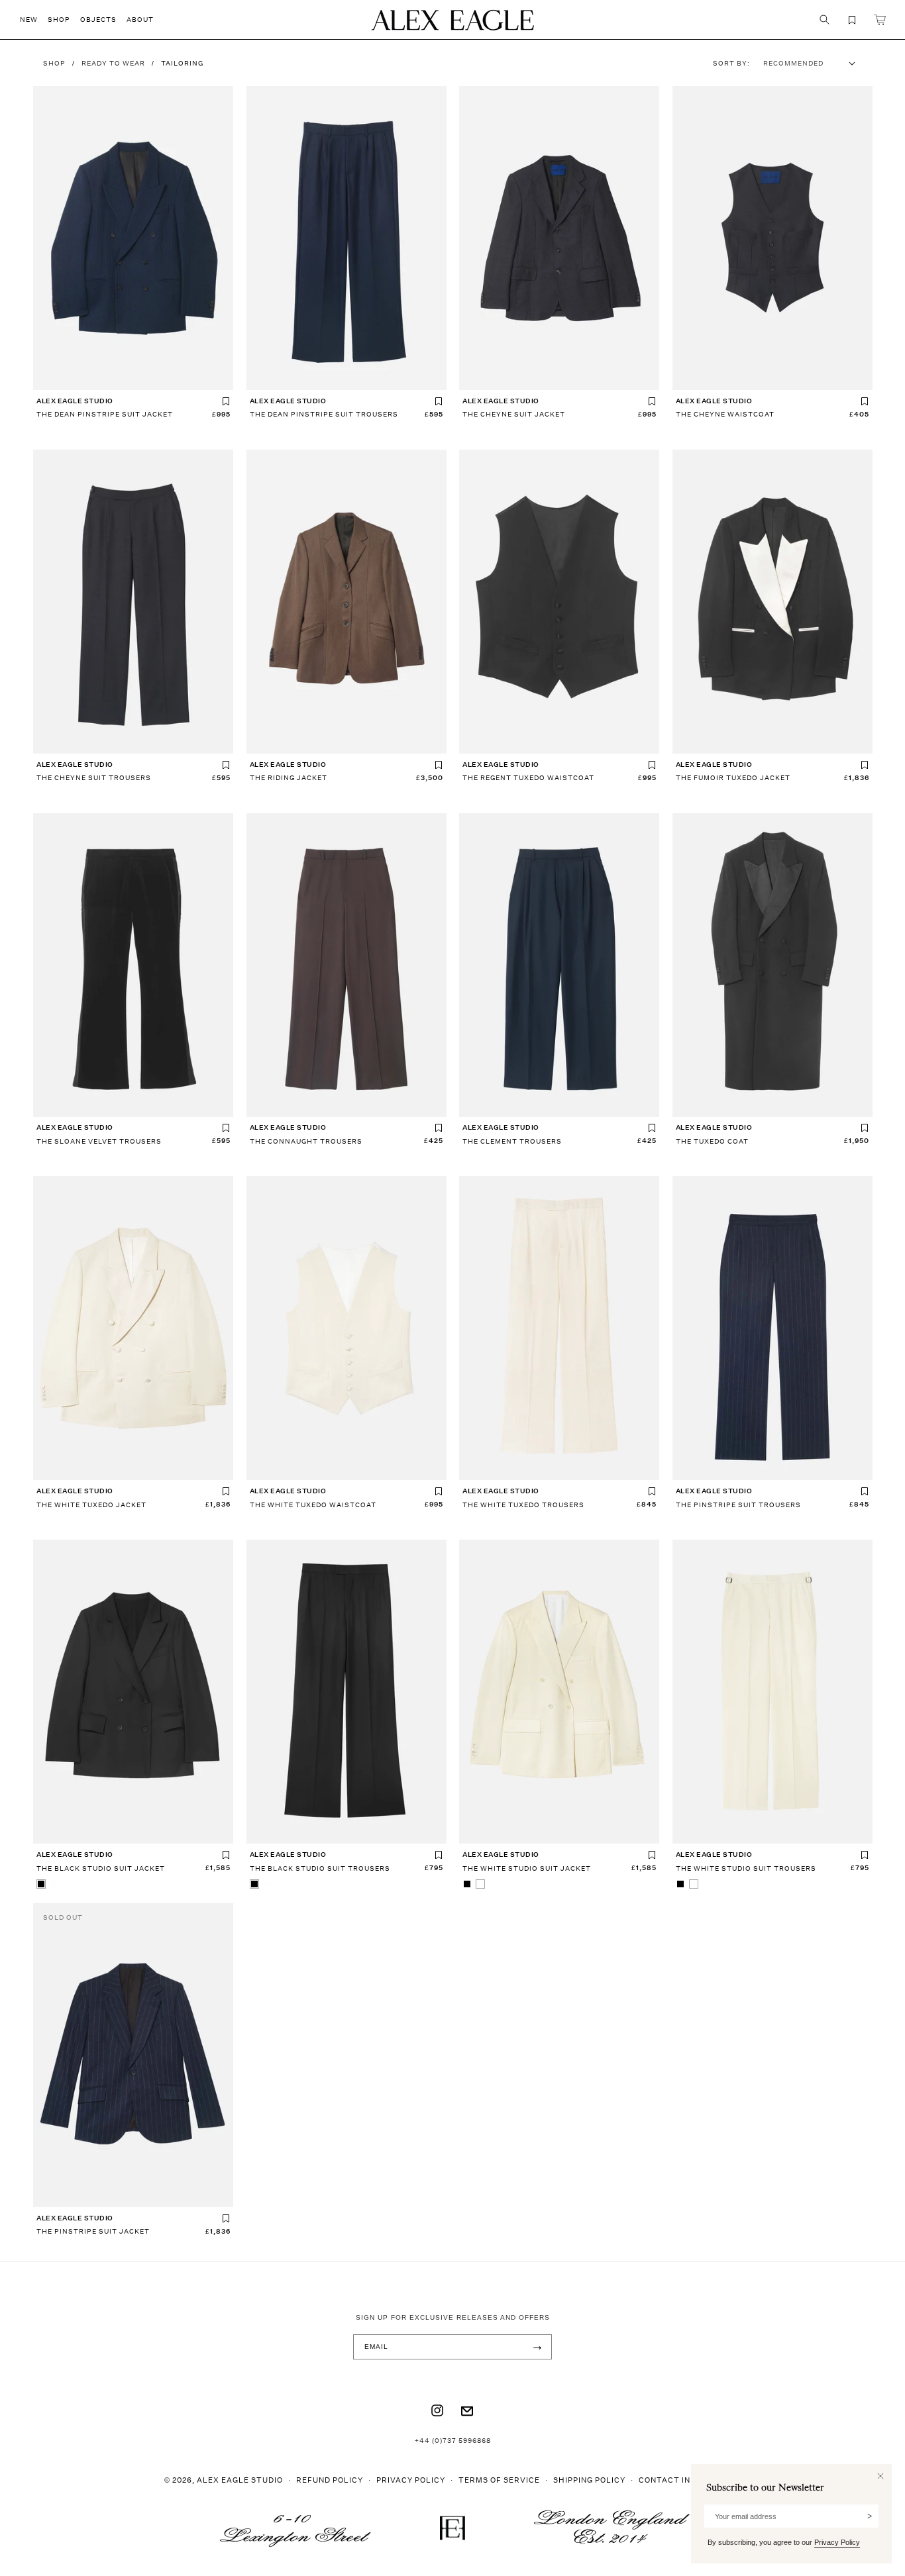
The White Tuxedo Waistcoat (313, 1505)
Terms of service (499, 2480)
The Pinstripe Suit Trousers (738, 1505)
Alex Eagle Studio (240, 2480)
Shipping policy (589, 2480)
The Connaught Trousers (306, 1141)
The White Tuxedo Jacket (91, 1505)
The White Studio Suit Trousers (746, 1868)
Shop (54, 63)
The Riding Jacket (289, 777)
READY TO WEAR (113, 63)
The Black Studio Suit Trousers (320, 1868)
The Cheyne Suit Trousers (94, 777)
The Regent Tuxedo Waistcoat (528, 777)
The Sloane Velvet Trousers (99, 1141)
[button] (34, 20)
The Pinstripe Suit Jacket (93, 2231)
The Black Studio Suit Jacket (101, 1868)
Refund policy (330, 2480)
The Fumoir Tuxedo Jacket (733, 777)
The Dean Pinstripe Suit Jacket (105, 414)
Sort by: (731, 63)
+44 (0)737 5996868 (453, 2440)
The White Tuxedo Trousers (523, 1505)
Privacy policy (411, 2480)
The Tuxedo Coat (712, 1141)
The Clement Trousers (512, 1141)
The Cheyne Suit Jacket (514, 414)
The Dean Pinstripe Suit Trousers (324, 414)
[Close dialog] (880, 2476)
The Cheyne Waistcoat (725, 414)
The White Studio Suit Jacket (527, 1868)
